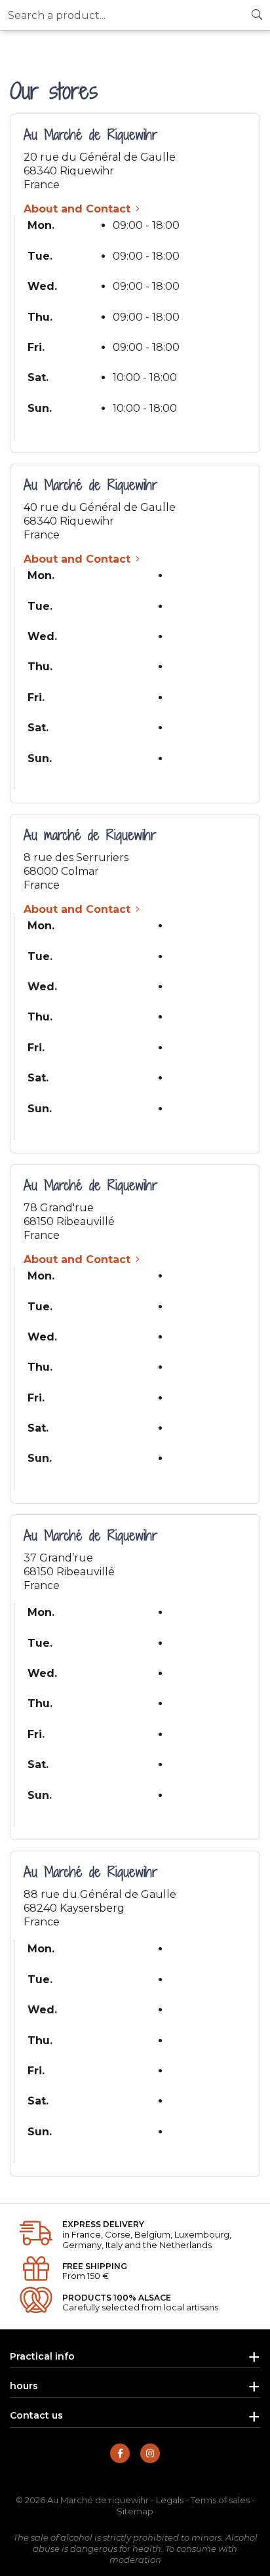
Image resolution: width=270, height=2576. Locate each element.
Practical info (42, 2356)
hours (24, 2386)
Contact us (36, 2415)
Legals (170, 2500)
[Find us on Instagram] (150, 2453)
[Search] (257, 15)
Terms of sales (220, 2500)
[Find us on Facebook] (120, 2453)
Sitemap (135, 2511)
